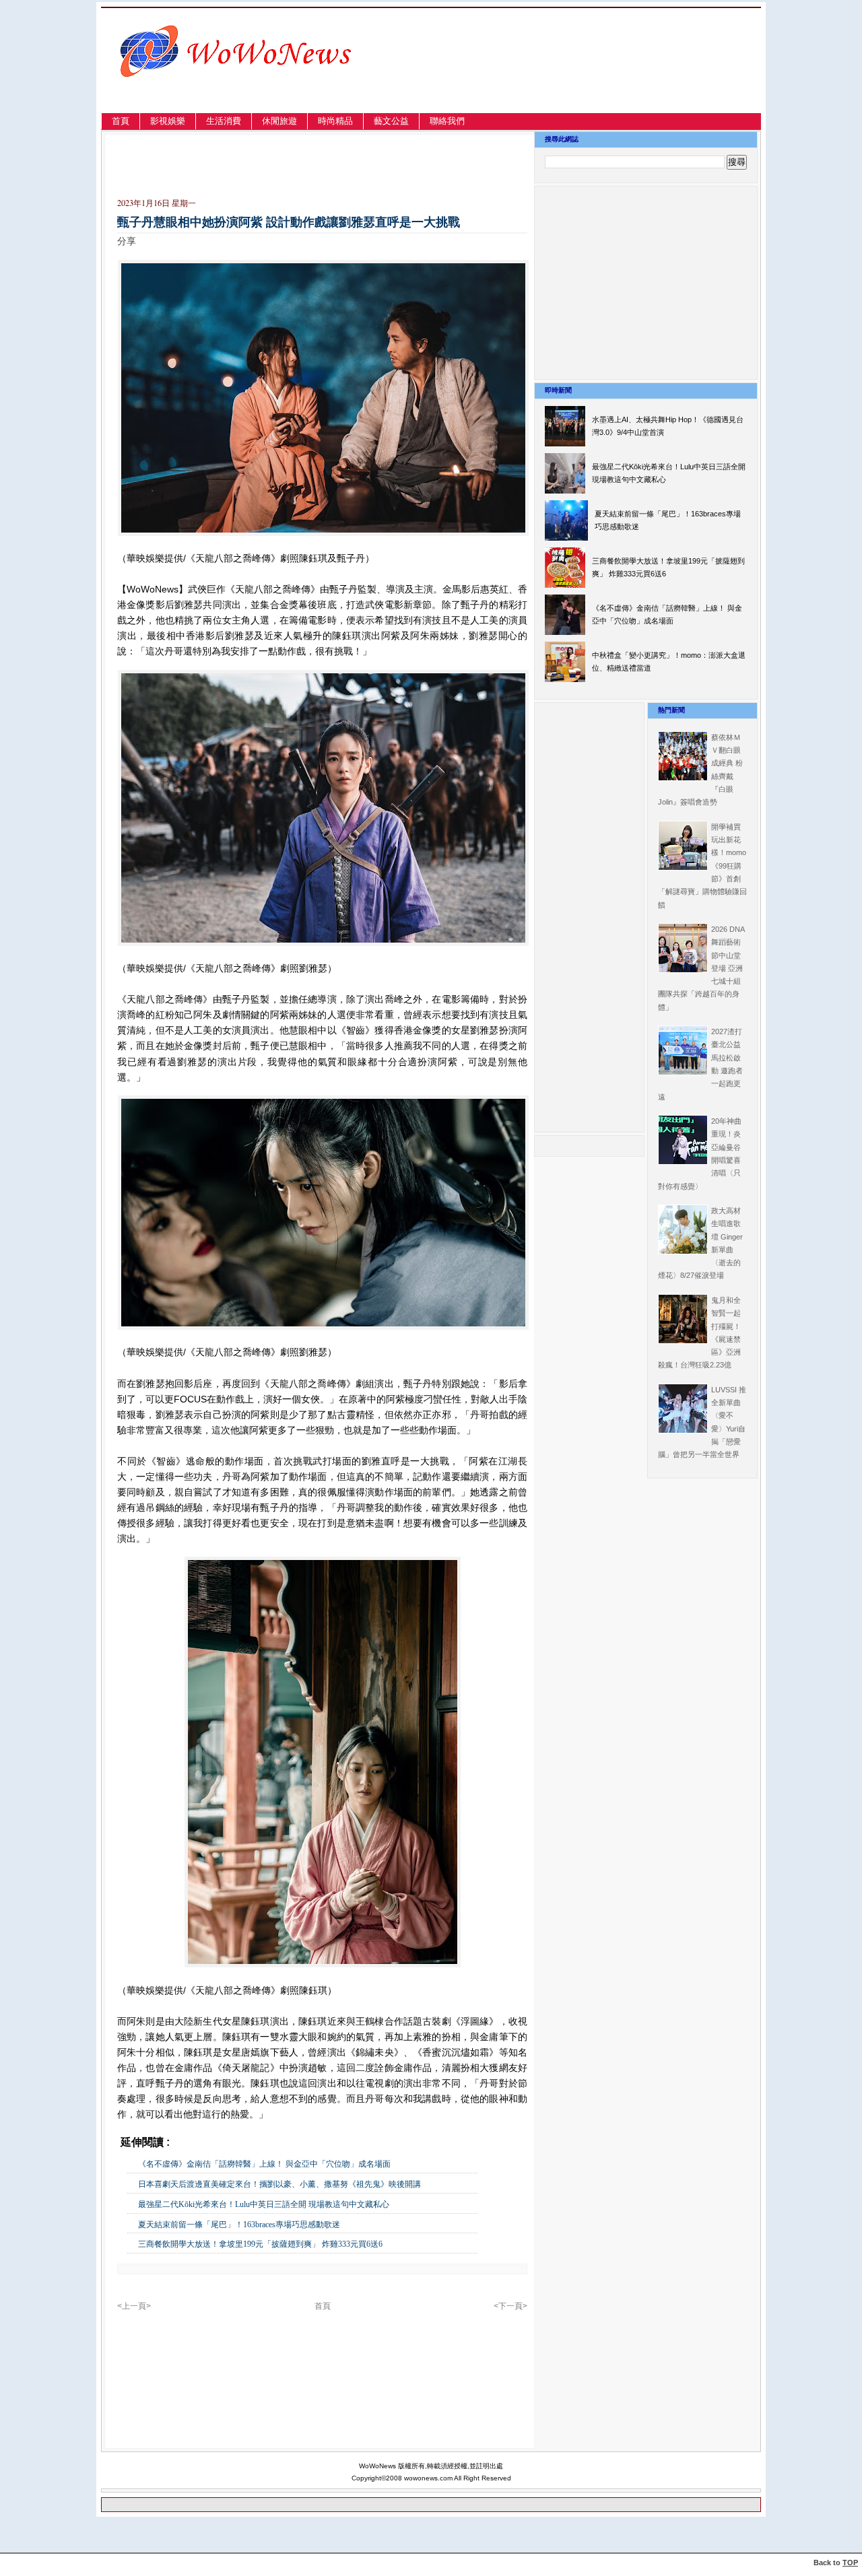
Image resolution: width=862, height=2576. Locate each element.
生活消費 (224, 121)
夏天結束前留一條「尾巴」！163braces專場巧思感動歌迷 (239, 2225)
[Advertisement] (616, 76)
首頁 (121, 121)
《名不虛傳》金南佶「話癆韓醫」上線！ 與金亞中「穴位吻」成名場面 (264, 2164)
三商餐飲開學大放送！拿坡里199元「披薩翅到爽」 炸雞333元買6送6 (260, 2244)
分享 (127, 241)
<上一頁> (134, 2306)
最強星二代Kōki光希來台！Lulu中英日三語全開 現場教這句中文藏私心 (264, 2204)
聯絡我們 (447, 121)
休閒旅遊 (279, 121)
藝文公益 (391, 121)
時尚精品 (335, 121)
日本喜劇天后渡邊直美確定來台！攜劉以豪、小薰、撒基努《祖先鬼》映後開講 (279, 2184)
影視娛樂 (168, 121)
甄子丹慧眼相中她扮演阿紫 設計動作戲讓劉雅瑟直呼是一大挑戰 (289, 222)
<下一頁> (510, 2306)
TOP (850, 2563)
